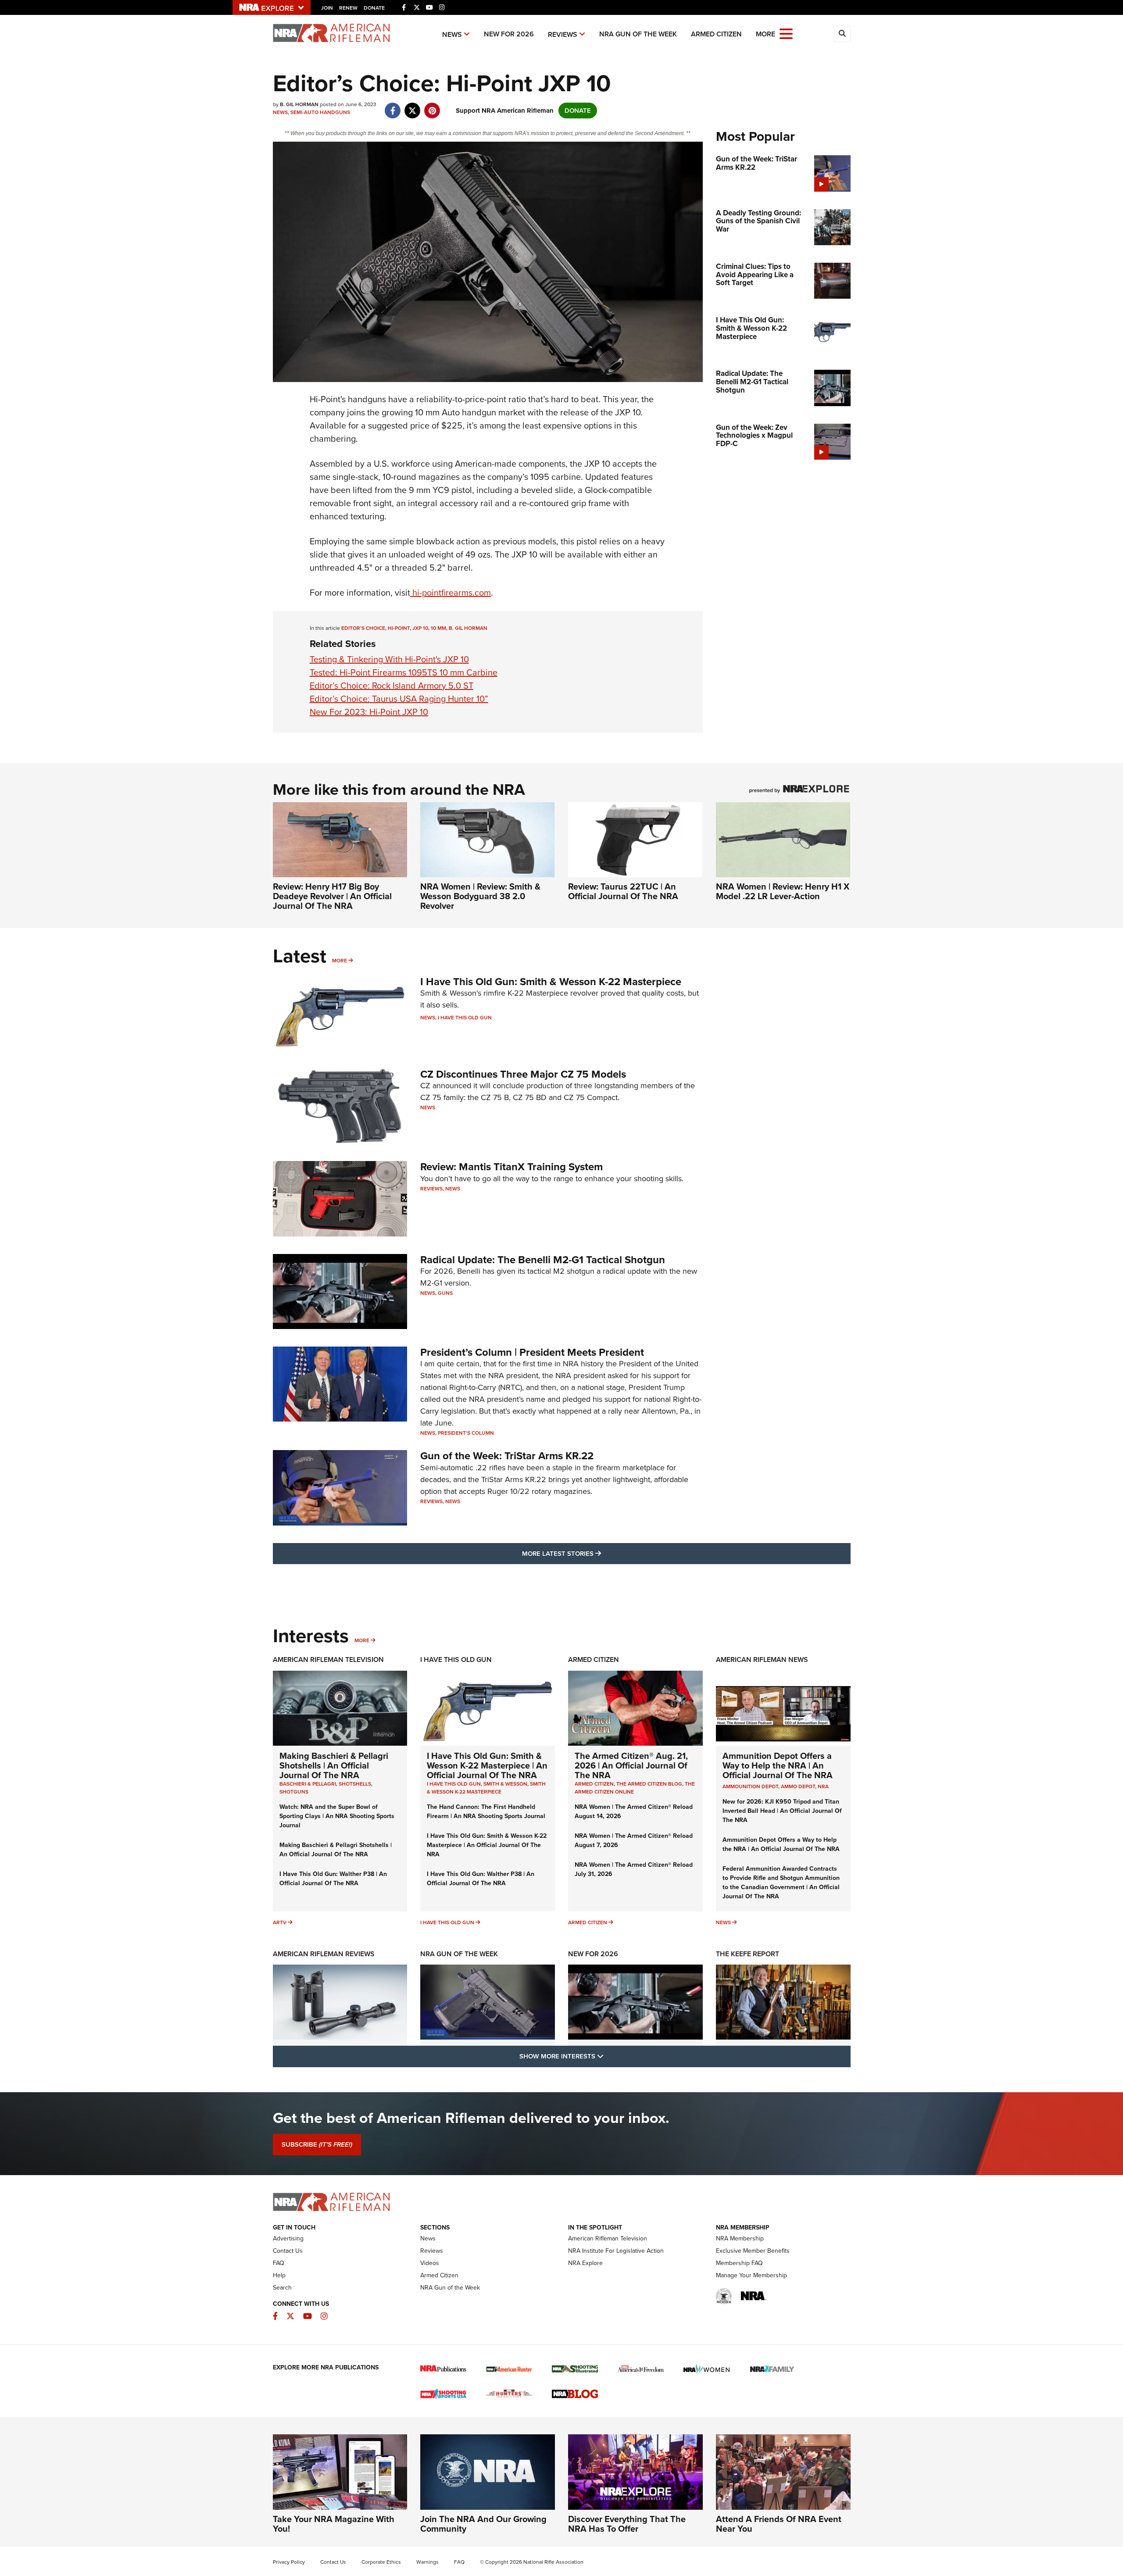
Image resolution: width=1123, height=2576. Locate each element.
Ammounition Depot (750, 1786)
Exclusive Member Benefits (753, 2251)
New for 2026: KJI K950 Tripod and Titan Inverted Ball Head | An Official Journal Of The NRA (782, 1811)
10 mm (438, 628)
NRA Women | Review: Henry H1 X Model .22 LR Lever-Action (783, 891)
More (340, 961)
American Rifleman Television (328, 1660)
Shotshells (355, 1784)
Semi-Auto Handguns (320, 112)
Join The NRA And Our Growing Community (483, 2524)
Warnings (427, 2562)
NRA (823, 1786)
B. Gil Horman (468, 628)
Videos (430, 2263)
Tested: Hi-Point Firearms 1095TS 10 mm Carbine (404, 672)
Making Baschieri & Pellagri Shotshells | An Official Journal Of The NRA (334, 1765)
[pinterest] (432, 106)
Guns (445, 1293)
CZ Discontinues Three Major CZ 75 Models (523, 1074)
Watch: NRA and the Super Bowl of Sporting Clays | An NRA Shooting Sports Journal (337, 1816)
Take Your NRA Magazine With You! (334, 2524)
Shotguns (294, 1792)
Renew (348, 8)
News (452, 34)
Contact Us (288, 2251)
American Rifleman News (762, 1660)
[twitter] (413, 106)
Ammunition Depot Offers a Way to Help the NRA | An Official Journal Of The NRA (778, 1765)
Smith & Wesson (505, 1784)
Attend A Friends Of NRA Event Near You (779, 2524)
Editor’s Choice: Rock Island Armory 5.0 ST (392, 686)
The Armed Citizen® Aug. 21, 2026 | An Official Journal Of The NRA (631, 1765)
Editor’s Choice (363, 628)
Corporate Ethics (381, 2562)
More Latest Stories (597, 1553)
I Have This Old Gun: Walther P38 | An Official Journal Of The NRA (333, 1879)
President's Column (466, 1433)
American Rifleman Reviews (324, 1954)
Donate (374, 8)
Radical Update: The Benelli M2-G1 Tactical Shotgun (543, 1260)
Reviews (563, 34)
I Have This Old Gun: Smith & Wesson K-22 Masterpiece (551, 982)
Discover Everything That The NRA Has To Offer (627, 2524)
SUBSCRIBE (317, 2144)
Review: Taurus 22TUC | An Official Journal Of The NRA (623, 891)
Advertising (288, 2238)
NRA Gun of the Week (638, 34)
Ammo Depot (798, 1786)
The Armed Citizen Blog (649, 1784)
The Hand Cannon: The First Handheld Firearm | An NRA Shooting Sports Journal (486, 1811)
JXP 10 (420, 628)
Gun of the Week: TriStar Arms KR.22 (507, 1456)
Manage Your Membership (751, 2275)
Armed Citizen (716, 34)
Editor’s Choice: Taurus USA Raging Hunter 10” (399, 699)
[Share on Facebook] (393, 106)
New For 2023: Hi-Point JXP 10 (369, 712)
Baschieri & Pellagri (308, 1784)
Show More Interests (609, 2056)
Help (279, 2275)
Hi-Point (399, 628)
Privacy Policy (289, 2562)
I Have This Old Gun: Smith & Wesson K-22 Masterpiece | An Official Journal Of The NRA (487, 1765)
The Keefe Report (747, 1954)
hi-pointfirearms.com (451, 593)
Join (327, 8)
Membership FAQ (739, 2263)
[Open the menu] (786, 33)
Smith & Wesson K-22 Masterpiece (486, 1788)
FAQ (279, 2263)
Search (282, 2288)
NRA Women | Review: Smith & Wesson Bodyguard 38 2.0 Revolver (480, 896)
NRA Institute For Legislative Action (616, 2251)
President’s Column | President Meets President (532, 1352)
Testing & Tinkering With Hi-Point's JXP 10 (389, 659)
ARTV (280, 1922)
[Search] (842, 34)
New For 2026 (509, 34)
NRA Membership (740, 2238)
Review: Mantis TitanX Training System (511, 1167)
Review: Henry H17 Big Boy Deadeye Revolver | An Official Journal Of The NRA (332, 896)
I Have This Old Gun (465, 1018)
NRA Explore (585, 2263)
